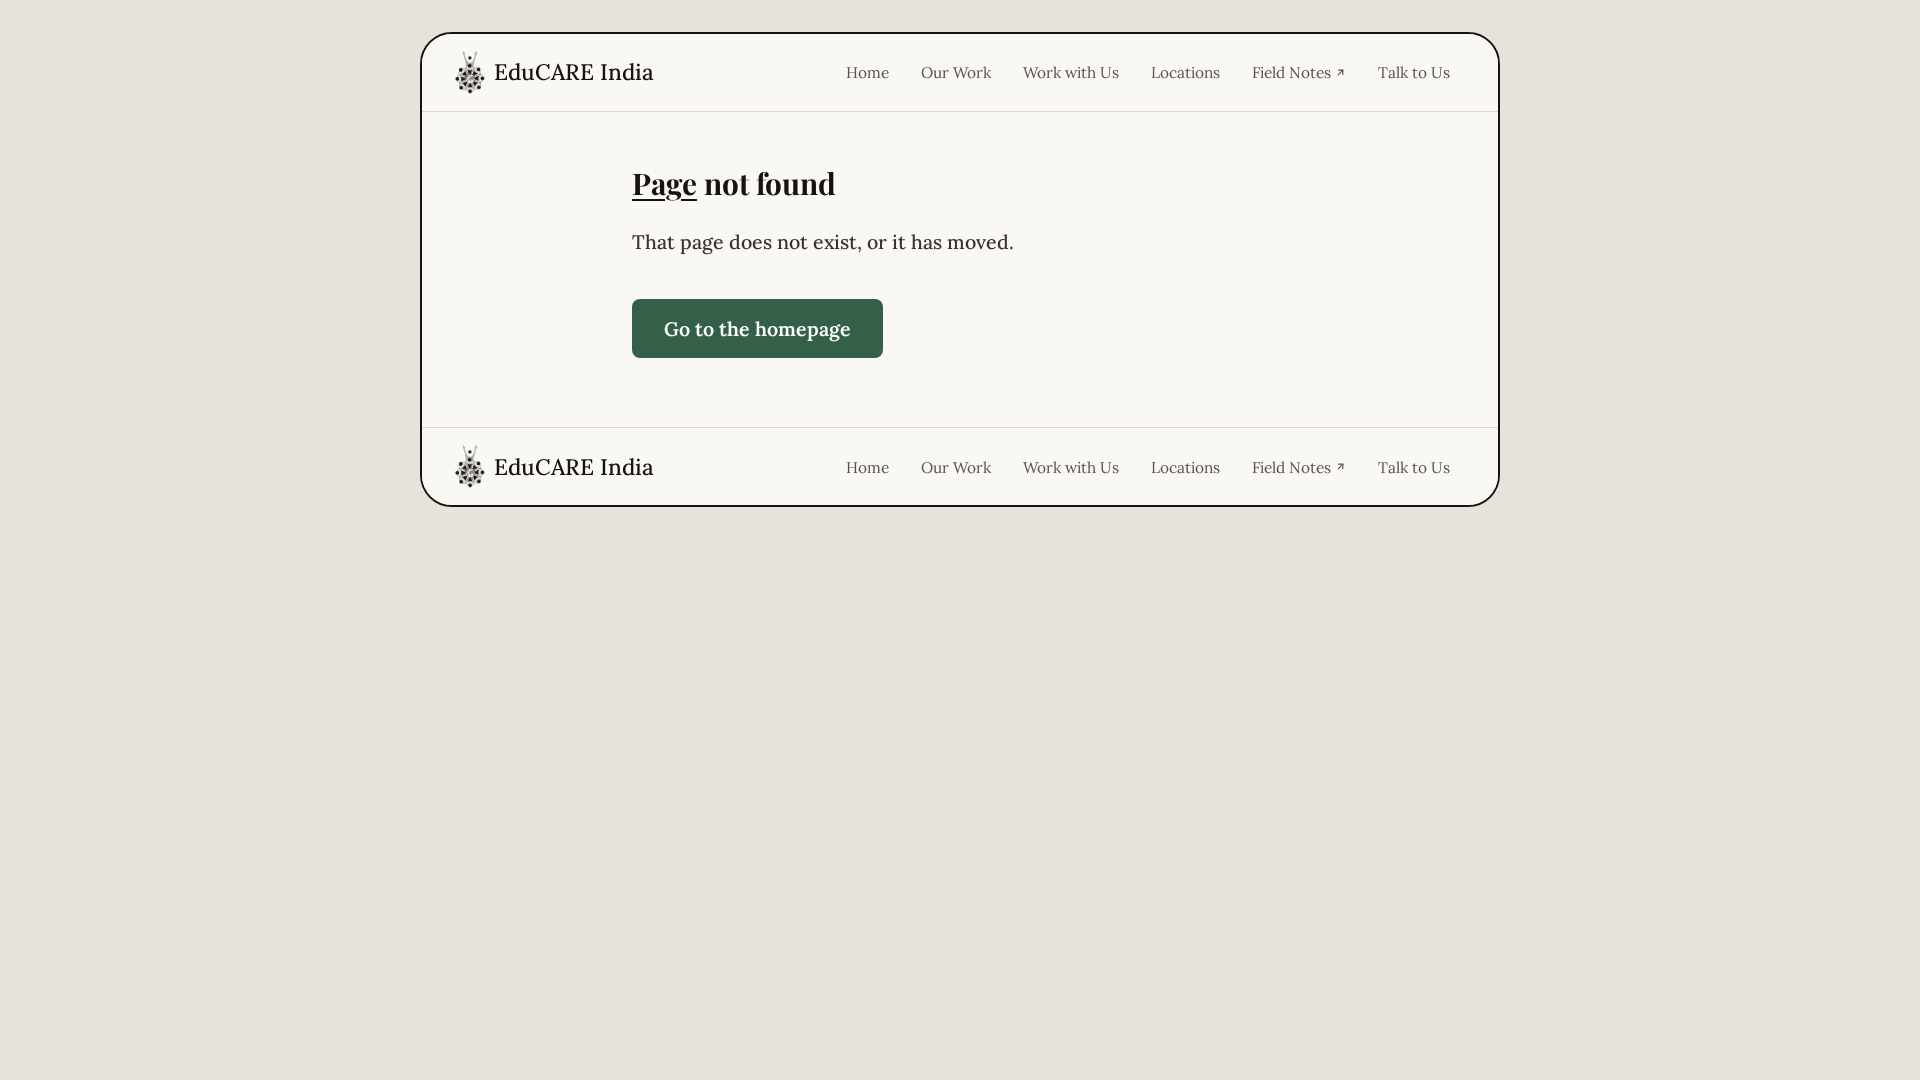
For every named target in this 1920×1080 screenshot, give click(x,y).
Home (867, 72)
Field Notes (1291, 72)
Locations (1185, 72)
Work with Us (1071, 72)
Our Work (956, 72)
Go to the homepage (757, 328)
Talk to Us (1414, 72)
